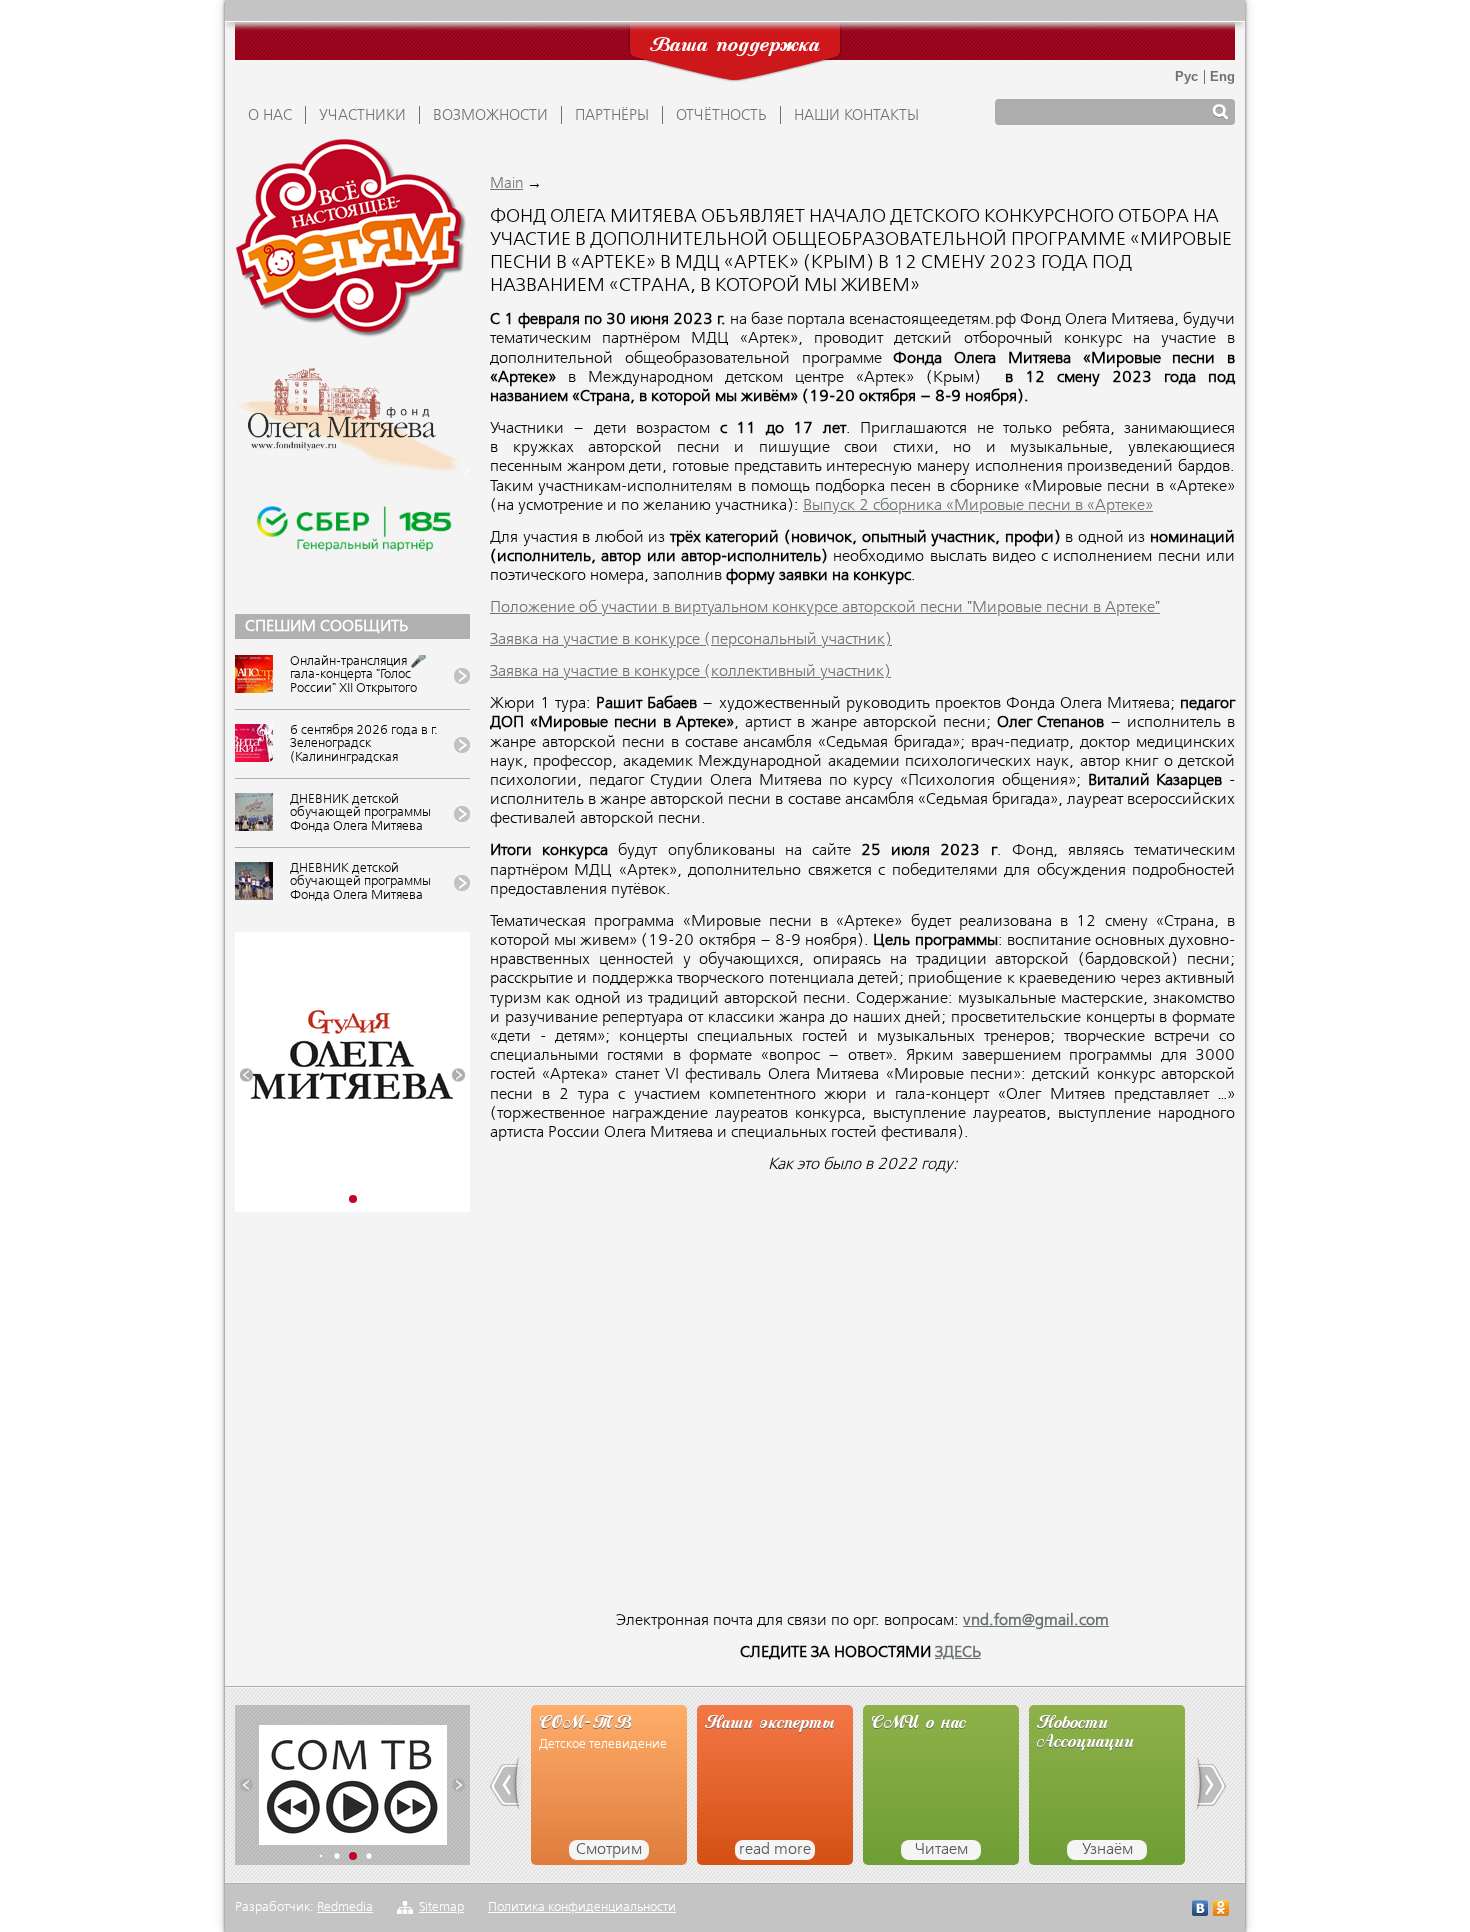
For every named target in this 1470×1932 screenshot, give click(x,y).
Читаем (941, 1850)
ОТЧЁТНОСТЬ (721, 116)
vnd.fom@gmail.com (1036, 1621)
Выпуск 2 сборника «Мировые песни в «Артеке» (978, 506)
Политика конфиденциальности (582, 1907)
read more (775, 1850)
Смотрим (609, 1850)
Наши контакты (856, 116)
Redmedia (345, 1907)
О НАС (270, 116)
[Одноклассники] (1221, 1910)
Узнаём (1107, 1850)
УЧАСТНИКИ (362, 116)
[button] (246, 1075)
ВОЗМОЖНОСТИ (490, 116)
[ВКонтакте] (1200, 1910)
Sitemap (441, 1907)
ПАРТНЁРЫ (612, 116)
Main (506, 184)
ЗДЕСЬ (958, 1653)
